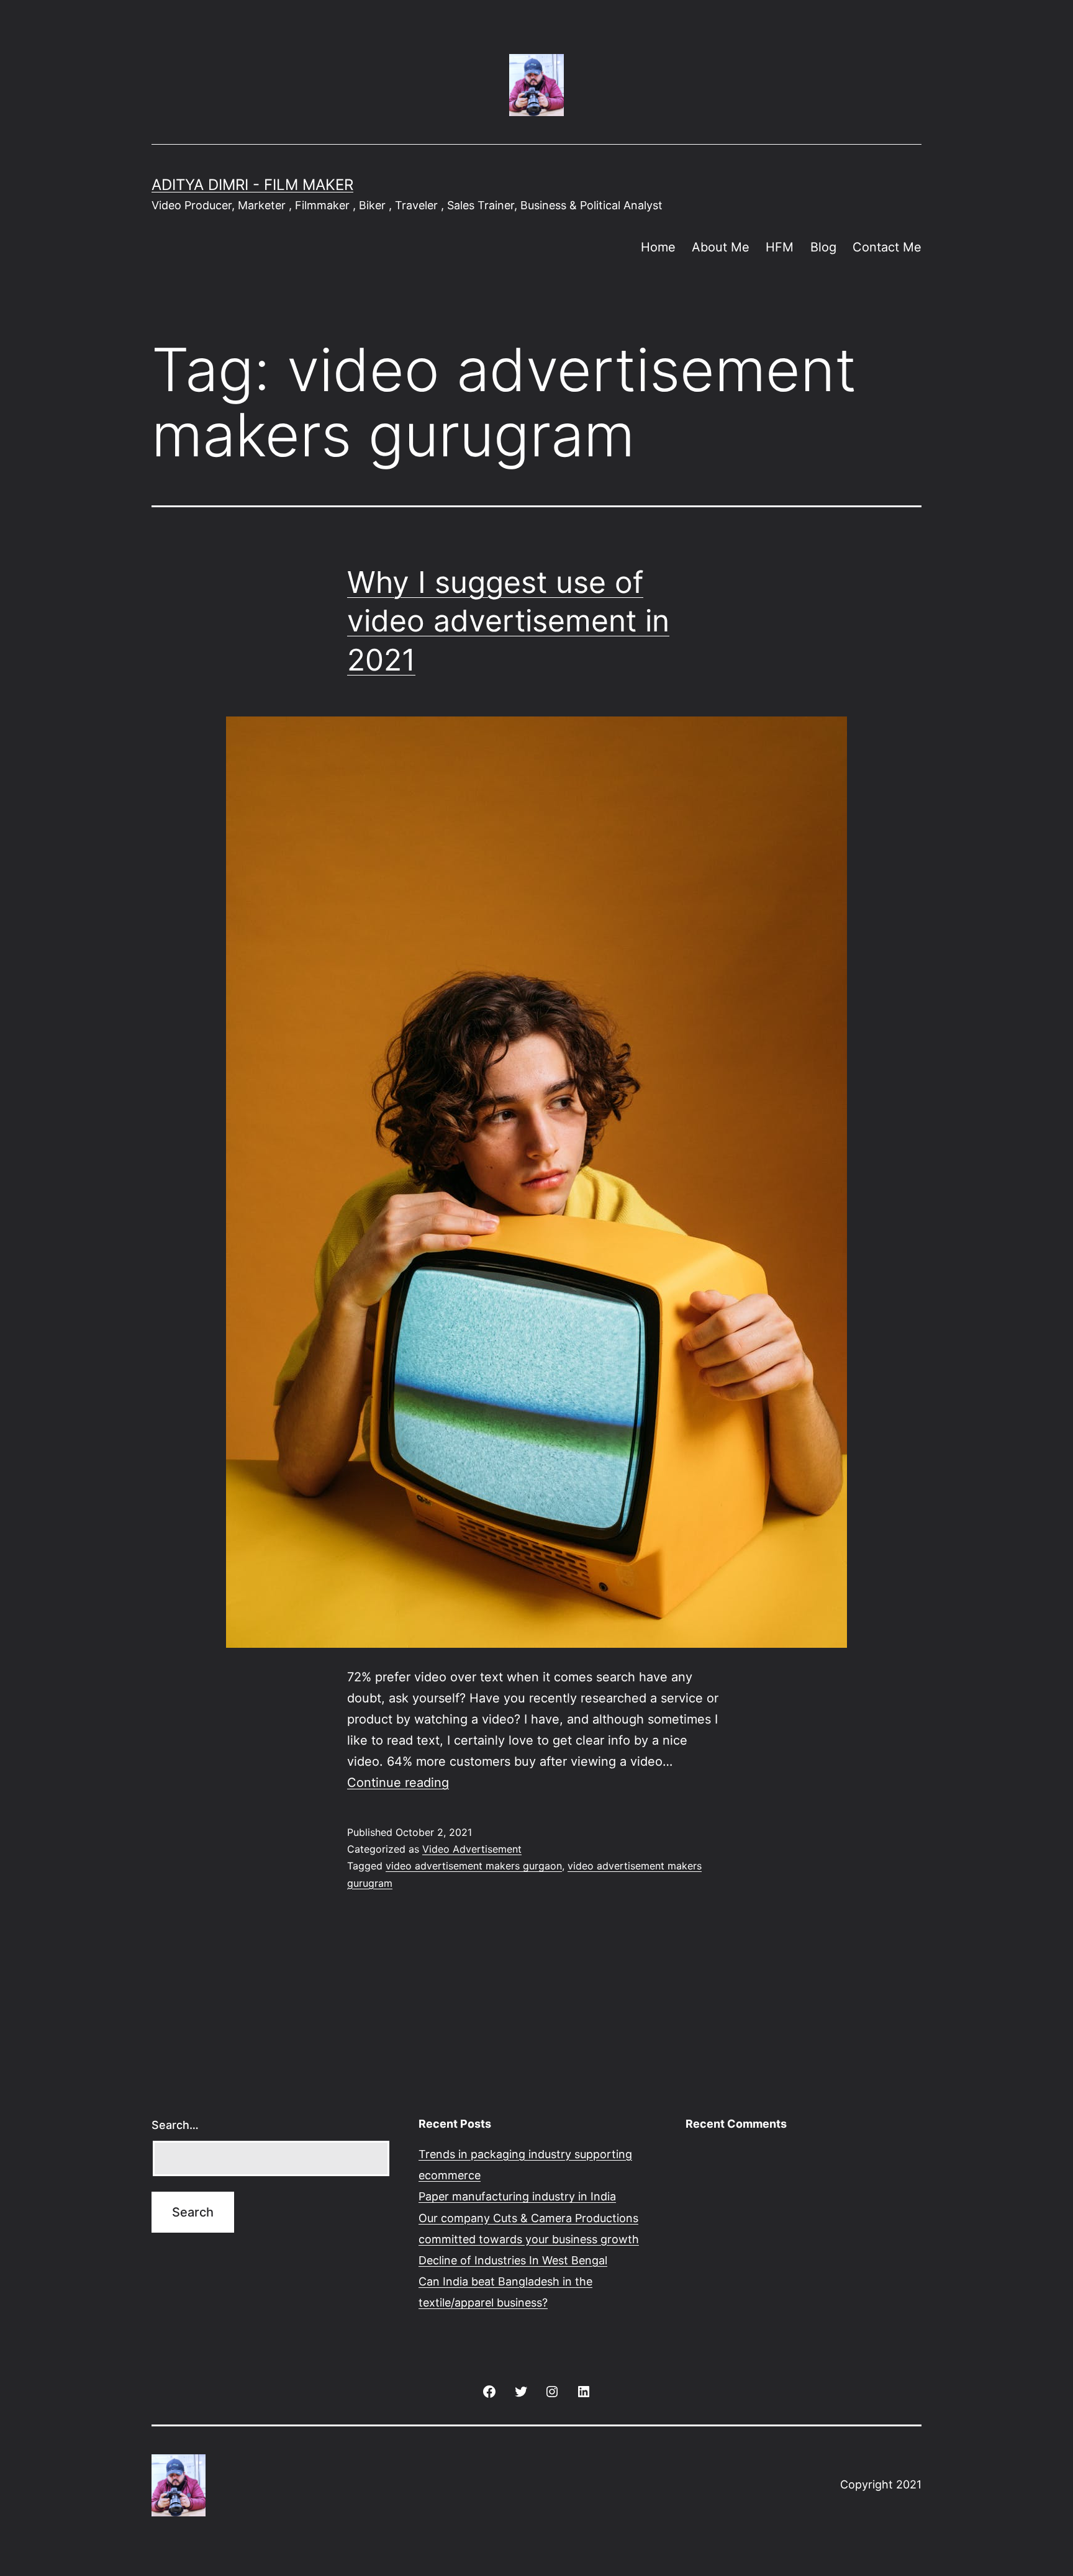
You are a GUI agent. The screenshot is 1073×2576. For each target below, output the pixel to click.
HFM (780, 247)
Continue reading (398, 1783)
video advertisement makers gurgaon (474, 1866)
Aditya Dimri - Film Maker (252, 185)
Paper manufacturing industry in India (517, 2196)
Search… (175, 2125)
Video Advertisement (472, 1849)
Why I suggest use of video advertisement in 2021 (508, 621)
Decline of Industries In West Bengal (513, 2260)
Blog (823, 247)
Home (658, 247)
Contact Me (887, 247)
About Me (721, 247)
